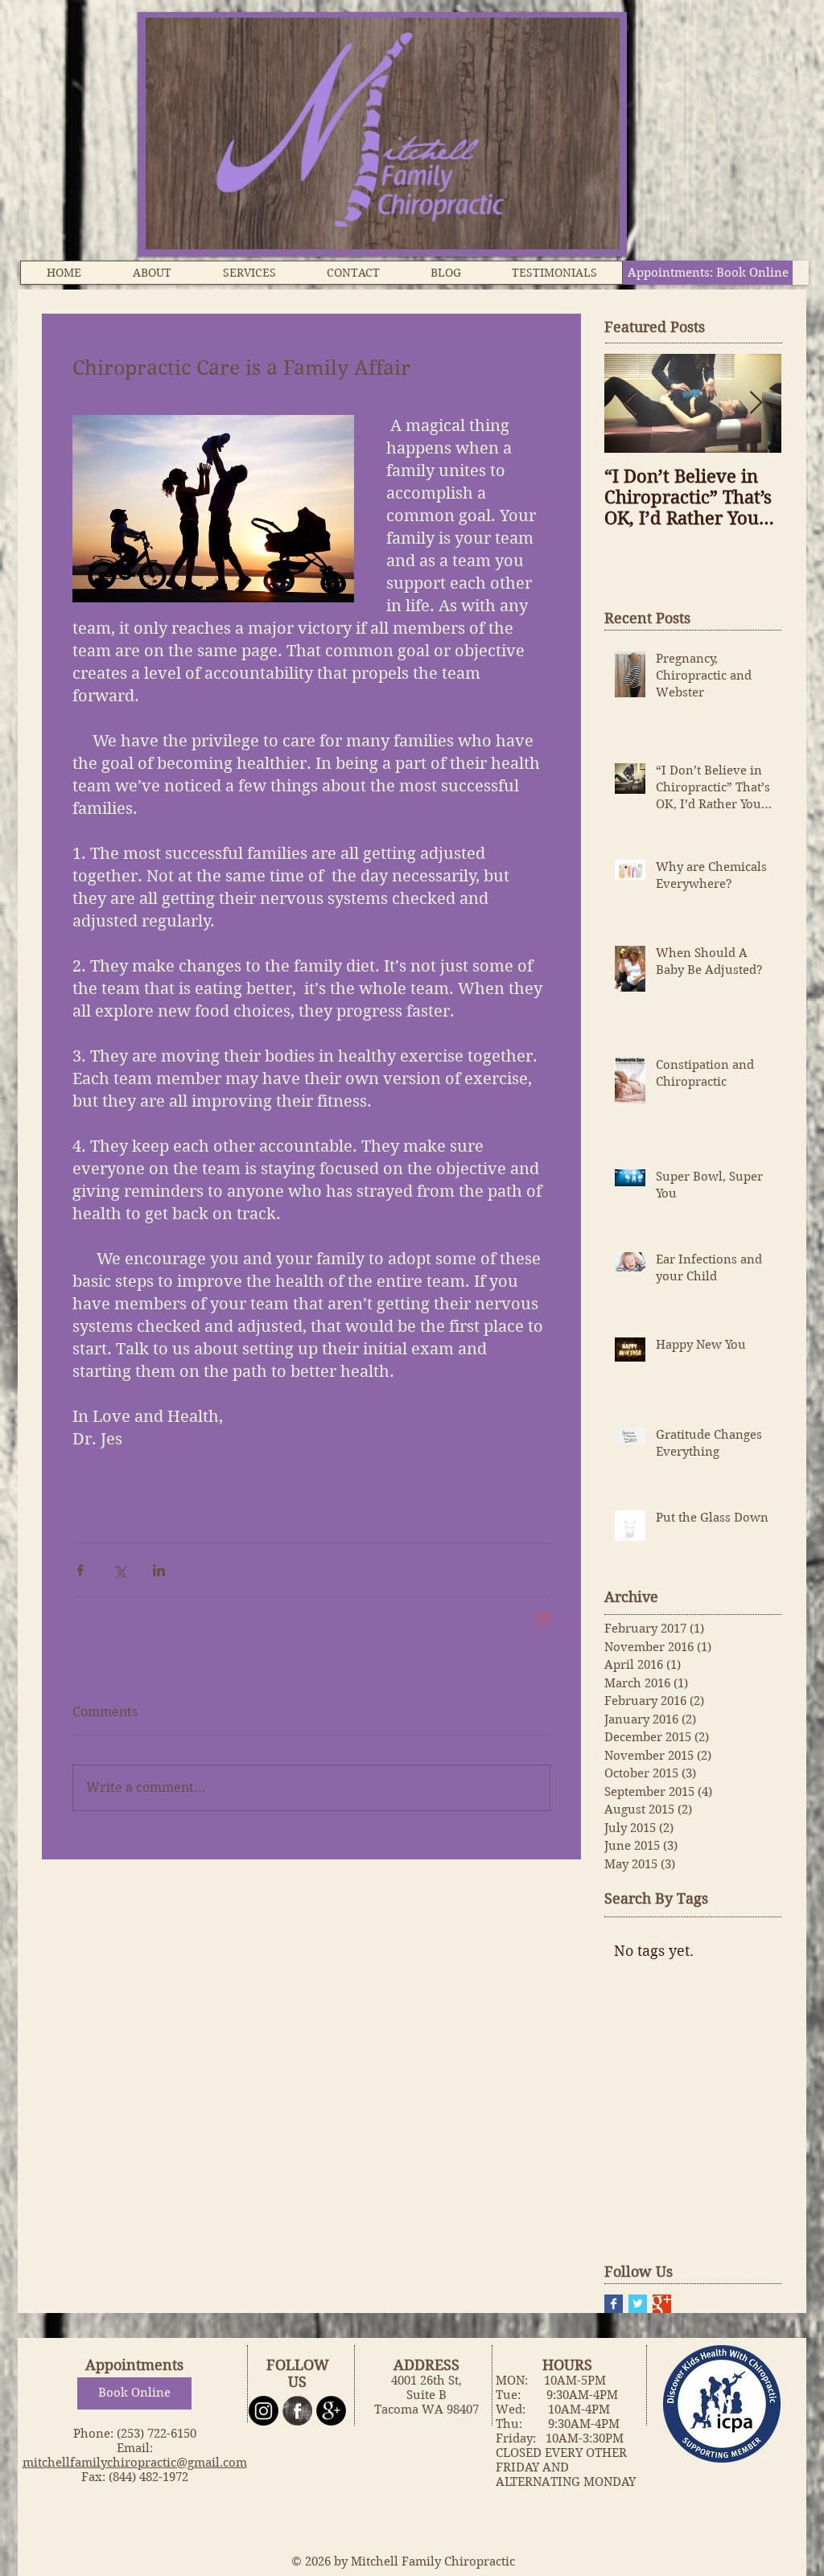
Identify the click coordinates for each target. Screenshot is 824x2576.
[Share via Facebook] (80, 1570)
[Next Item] (756, 403)
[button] (151, 273)
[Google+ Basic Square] (662, 2304)
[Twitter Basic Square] (638, 2304)
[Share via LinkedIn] (159, 1570)
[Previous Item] (630, 403)
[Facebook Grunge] (297, 2411)
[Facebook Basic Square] (614, 2304)
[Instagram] (264, 2411)
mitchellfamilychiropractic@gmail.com (135, 2463)
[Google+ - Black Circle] (331, 2411)
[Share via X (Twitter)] (119, 1570)
